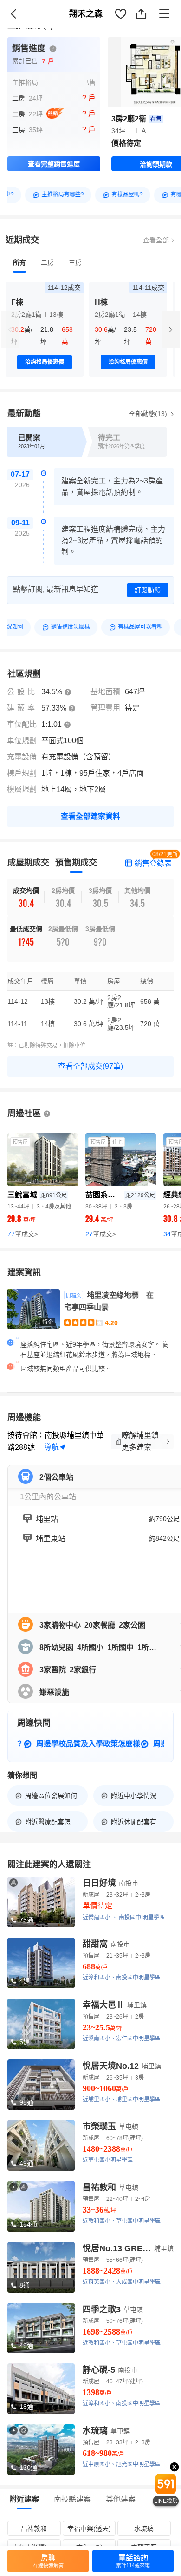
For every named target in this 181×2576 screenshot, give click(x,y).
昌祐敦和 (34, 2529)
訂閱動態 (148, 590)
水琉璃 (144, 2529)
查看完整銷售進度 (54, 164)
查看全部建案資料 (90, 816)
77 (23, 1234)
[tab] (19, 262)
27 (101, 1234)
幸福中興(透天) (89, 2529)
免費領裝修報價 (146, 24)
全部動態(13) (149, 414)
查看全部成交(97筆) (90, 1066)
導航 (52, 1447)
